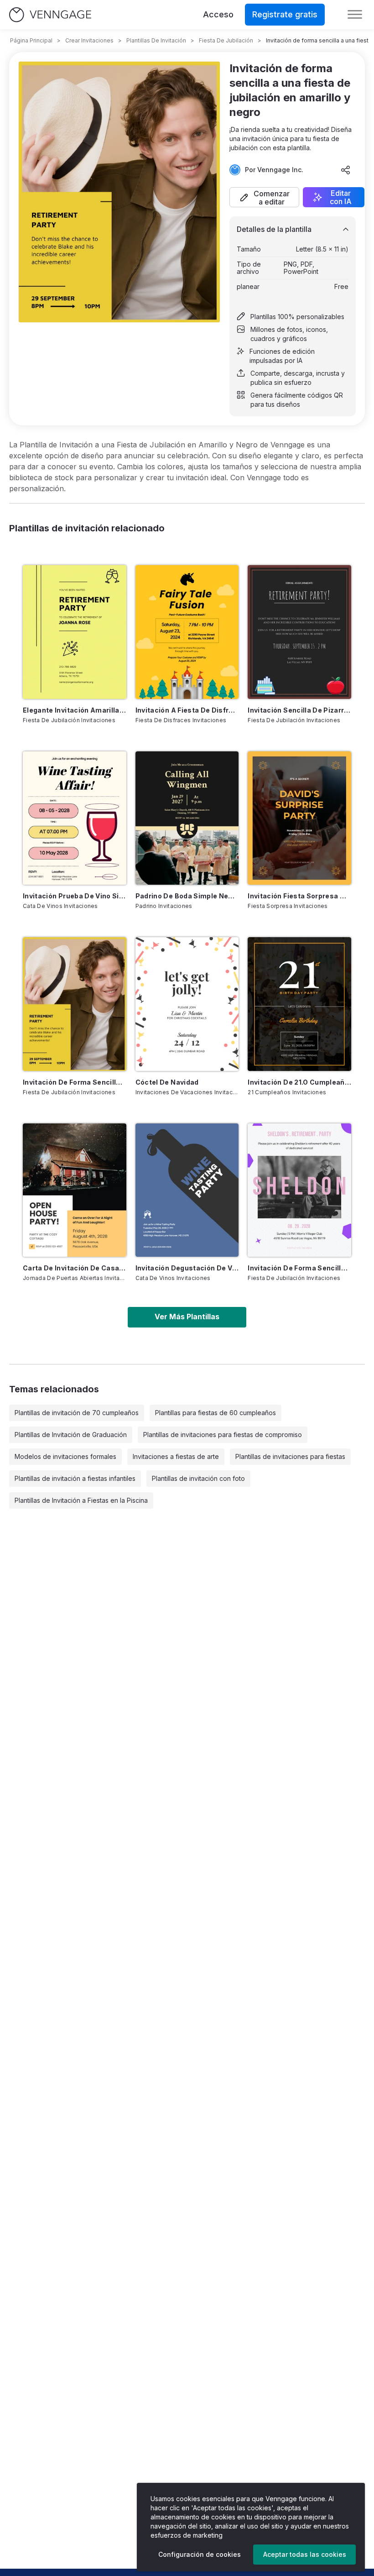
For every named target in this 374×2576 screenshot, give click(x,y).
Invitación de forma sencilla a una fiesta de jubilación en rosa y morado (299, 1268)
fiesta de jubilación (226, 40)
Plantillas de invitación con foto (198, 1478)
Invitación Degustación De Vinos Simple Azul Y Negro (187, 1268)
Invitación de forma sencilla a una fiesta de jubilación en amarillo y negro (75, 1082)
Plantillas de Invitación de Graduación (71, 1435)
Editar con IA (341, 197)
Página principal (31, 40)
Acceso (218, 14)
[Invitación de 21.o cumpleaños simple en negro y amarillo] (299, 1004)
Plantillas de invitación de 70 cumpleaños (77, 1413)
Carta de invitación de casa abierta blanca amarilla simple (75, 1268)
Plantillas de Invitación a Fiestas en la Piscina (81, 1500)
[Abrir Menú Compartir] (346, 170)
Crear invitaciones (89, 40)
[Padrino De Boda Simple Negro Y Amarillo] (187, 818)
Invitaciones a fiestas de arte (176, 1456)
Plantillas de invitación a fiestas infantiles (75, 1478)
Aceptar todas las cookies (305, 2554)
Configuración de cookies (200, 2554)
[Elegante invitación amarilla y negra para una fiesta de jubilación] (75, 632)
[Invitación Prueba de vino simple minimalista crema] (75, 818)
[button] (264, 197)
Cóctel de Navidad (167, 1082)
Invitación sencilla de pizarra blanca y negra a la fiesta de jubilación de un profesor (299, 710)
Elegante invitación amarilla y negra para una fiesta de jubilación (75, 710)
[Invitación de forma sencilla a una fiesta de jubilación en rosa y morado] (299, 1190)
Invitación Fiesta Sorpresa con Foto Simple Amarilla (299, 896)
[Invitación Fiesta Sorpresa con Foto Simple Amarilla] (299, 818)
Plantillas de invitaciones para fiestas (290, 1456)
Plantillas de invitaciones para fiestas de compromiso (223, 1435)
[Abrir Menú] (355, 15)
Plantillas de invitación (156, 40)
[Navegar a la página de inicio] (50, 15)
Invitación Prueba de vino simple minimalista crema (75, 896)
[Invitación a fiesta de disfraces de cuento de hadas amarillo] (187, 632)
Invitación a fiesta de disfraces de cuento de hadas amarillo (187, 710)
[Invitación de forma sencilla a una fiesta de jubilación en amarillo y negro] (75, 1004)
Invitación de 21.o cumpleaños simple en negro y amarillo (299, 1082)
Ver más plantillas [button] (187, 1317)
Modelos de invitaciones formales (65, 1456)
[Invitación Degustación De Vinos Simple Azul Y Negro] (187, 1190)
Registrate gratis (285, 14)
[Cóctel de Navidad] (187, 1004)
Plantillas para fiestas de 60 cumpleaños (216, 1413)
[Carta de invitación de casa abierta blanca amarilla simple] (75, 1190)
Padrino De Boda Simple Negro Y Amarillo (187, 896)
